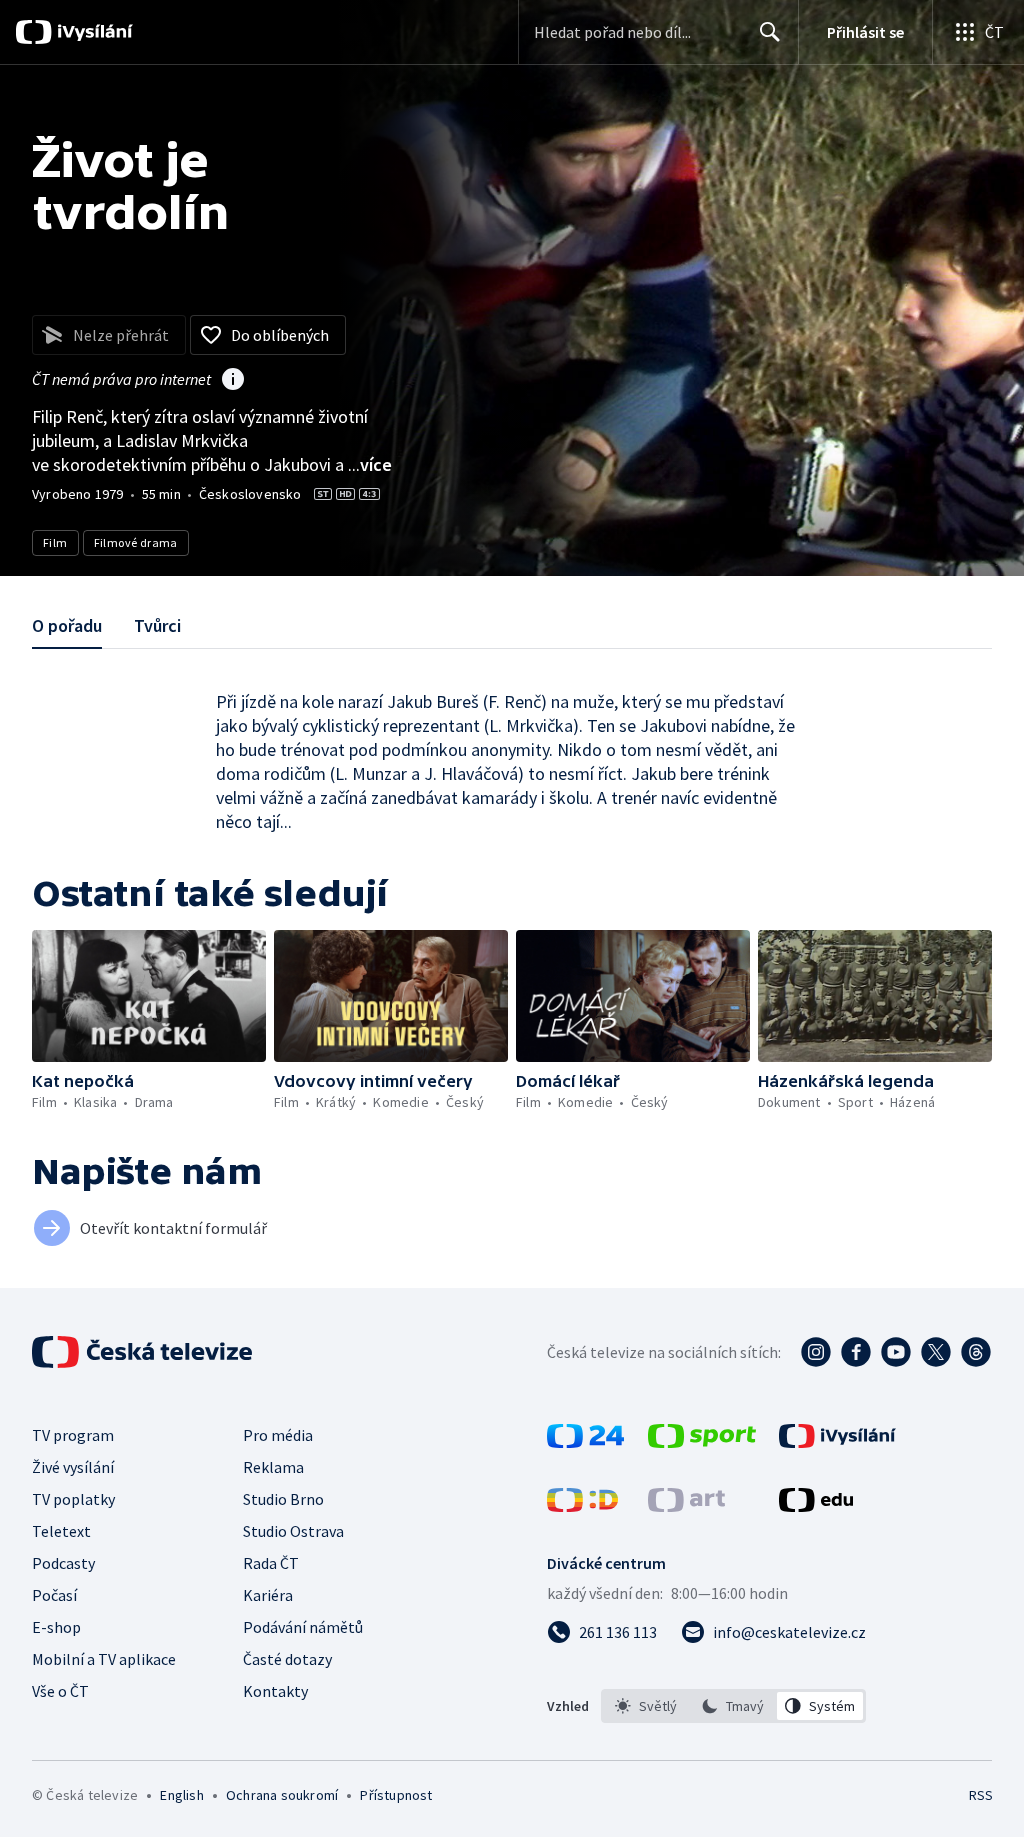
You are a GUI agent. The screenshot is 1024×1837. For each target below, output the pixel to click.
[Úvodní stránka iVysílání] (92, 32)
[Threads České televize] (976, 1352)
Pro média (278, 1435)
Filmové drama (136, 542)
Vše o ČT (60, 1691)
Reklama (273, 1467)
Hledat (770, 32)
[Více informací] (233, 381)
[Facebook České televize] (856, 1352)
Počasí (54, 1595)
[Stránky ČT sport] (702, 1442)
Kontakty (275, 1691)
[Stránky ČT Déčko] (582, 1506)
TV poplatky (73, 1499)
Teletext (61, 1531)
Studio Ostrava (293, 1531)
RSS (980, 1795)
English (181, 1795)
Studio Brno (283, 1499)
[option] (646, 1706)
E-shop (56, 1627)
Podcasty (63, 1563)
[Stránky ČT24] (585, 1442)
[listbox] (733, 1706)
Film (55, 542)
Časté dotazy (287, 1659)
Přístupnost (396, 1795)
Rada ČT (271, 1563)
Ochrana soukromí (282, 1795)
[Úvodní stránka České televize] (144, 1352)
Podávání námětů (303, 1627)
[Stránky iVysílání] (837, 1442)
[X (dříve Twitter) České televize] (936, 1352)
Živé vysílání (73, 1467)
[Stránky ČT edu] (816, 1506)
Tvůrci (157, 625)
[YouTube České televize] (896, 1352)
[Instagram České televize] (816, 1352)
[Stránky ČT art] (686, 1506)
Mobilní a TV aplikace (104, 1659)
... (370, 464)
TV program (73, 1435)
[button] (149, 996)
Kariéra (268, 1595)
